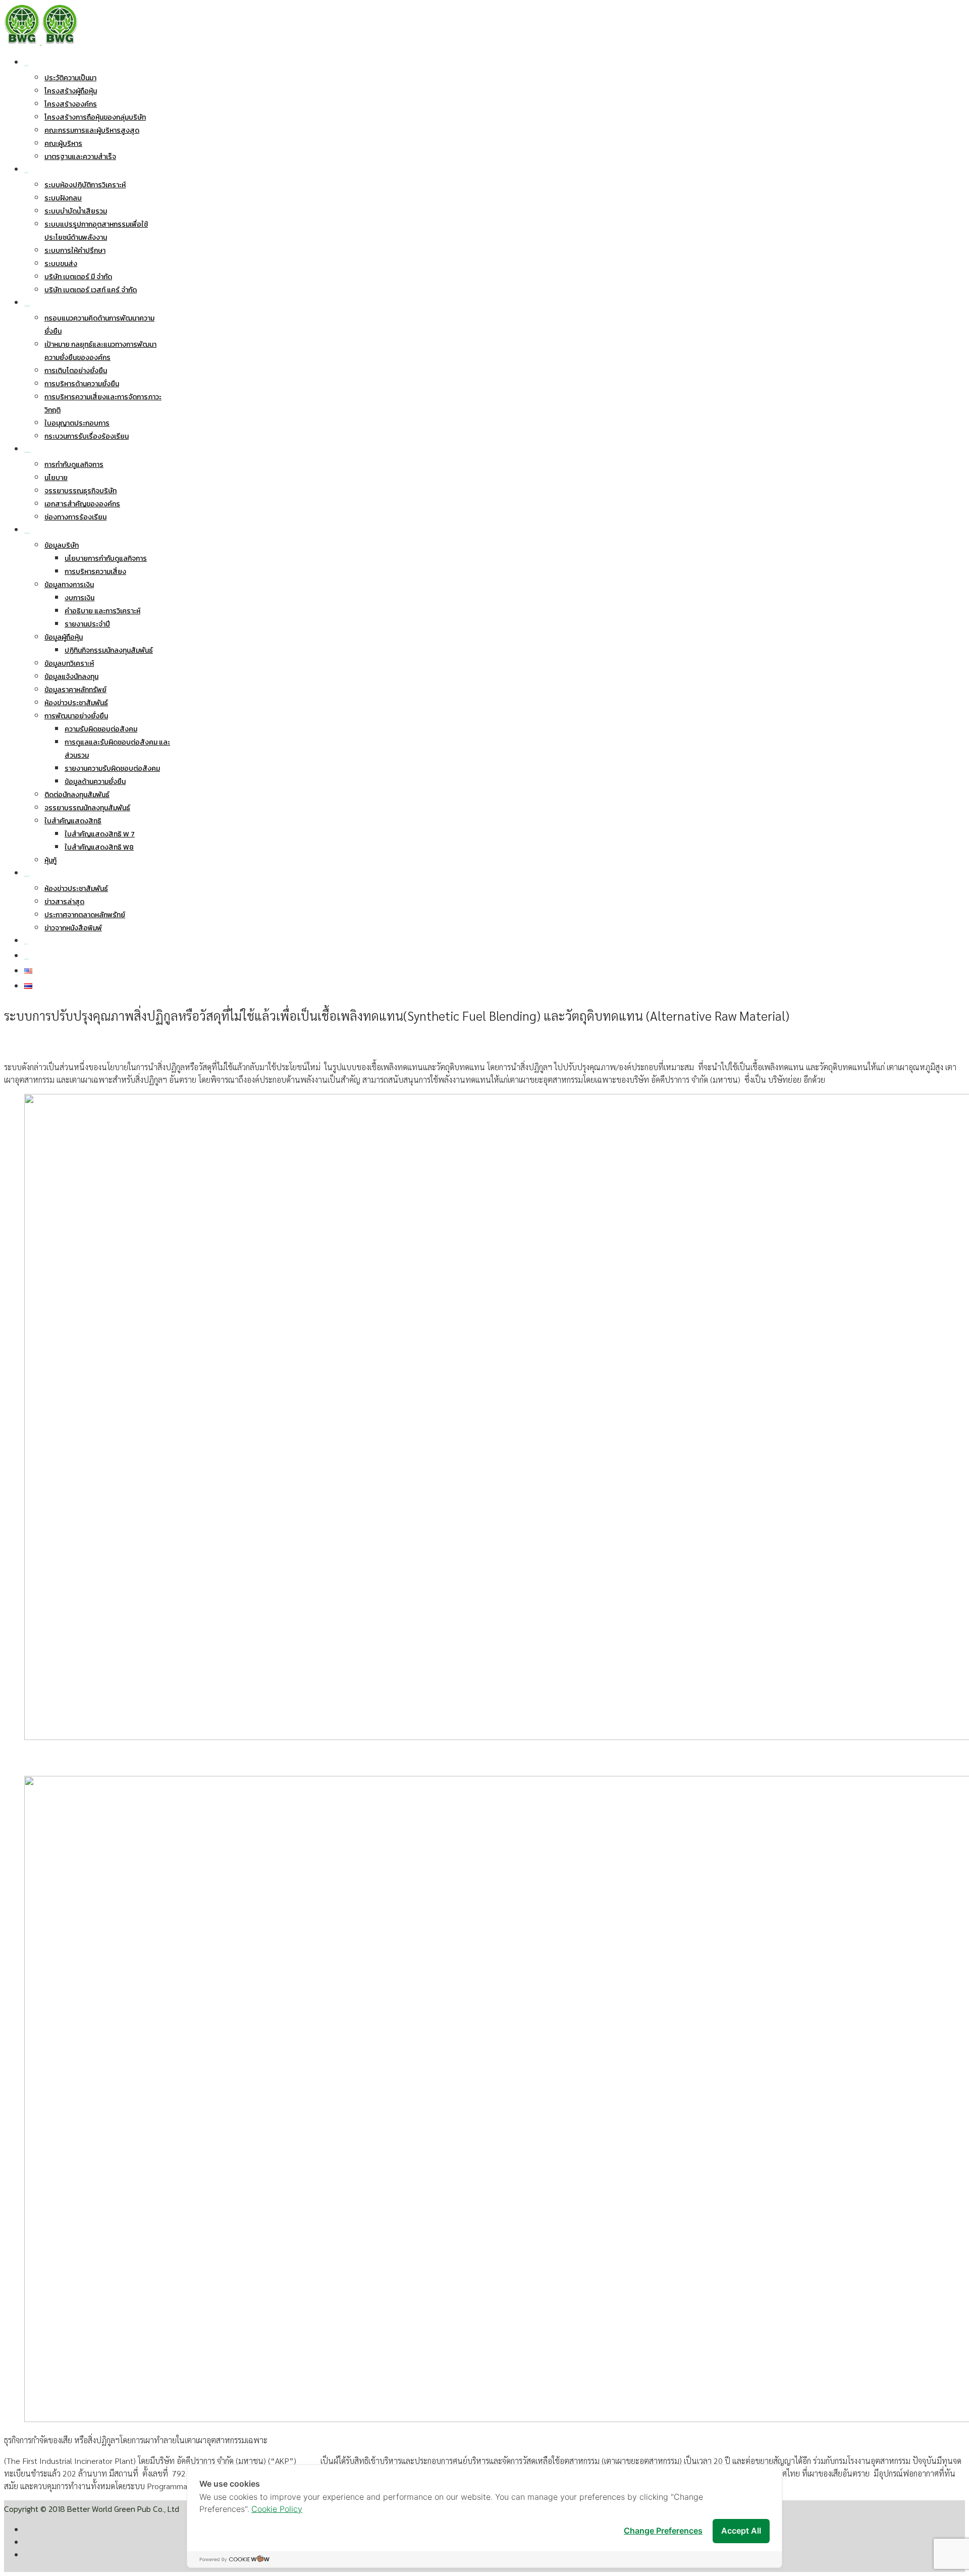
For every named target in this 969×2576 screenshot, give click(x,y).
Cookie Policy (277, 2509)
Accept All (741, 2531)
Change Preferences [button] (663, 2531)
